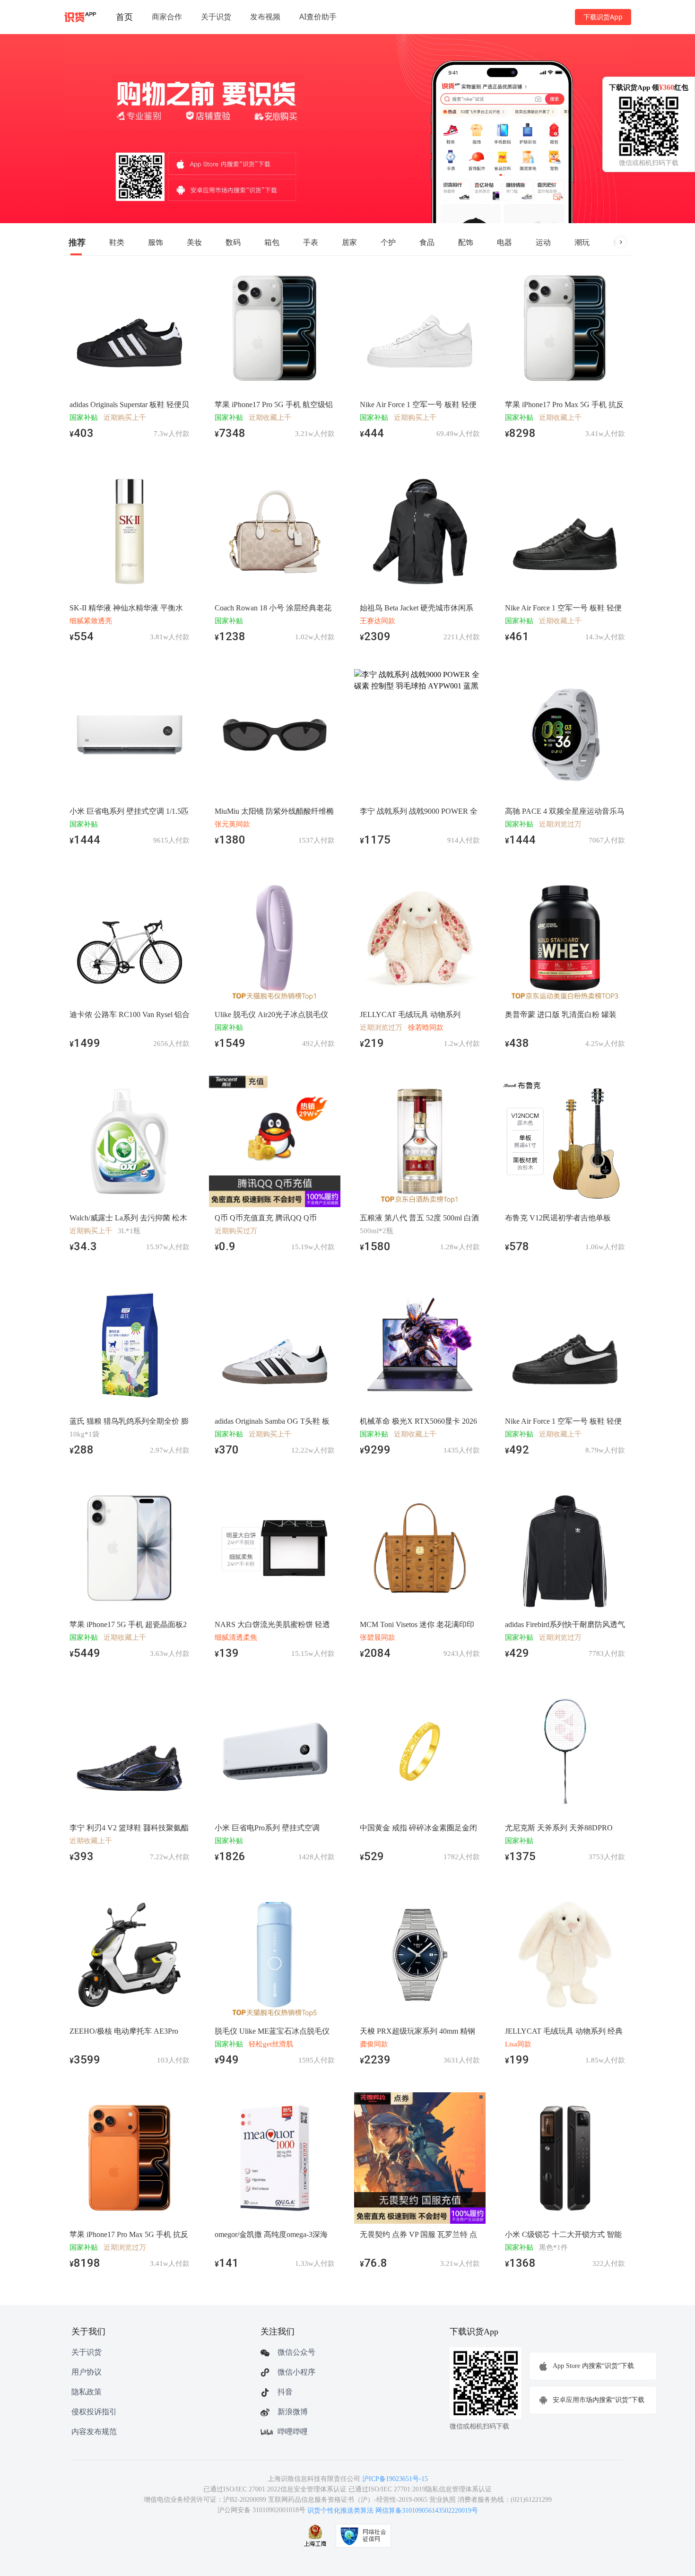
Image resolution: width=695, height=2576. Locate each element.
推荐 (77, 242)
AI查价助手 (318, 17)
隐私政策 (87, 2392)
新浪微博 (293, 2412)
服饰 (156, 242)
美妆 (194, 242)
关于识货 (216, 17)
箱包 (272, 242)
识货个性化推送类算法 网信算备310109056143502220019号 (393, 2511)
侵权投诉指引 (94, 2412)
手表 (311, 242)
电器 (504, 242)
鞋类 (117, 242)
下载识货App (603, 17)
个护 (388, 242)
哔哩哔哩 (293, 2432)
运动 (543, 242)
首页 (124, 17)
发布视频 (265, 17)
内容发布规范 (94, 2432)
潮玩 (582, 242)
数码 (233, 242)
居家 (349, 242)
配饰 (466, 242)
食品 (427, 242)
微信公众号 (296, 2352)
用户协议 (87, 2372)
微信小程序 (296, 2372)
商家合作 (167, 17)
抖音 (285, 2392)
